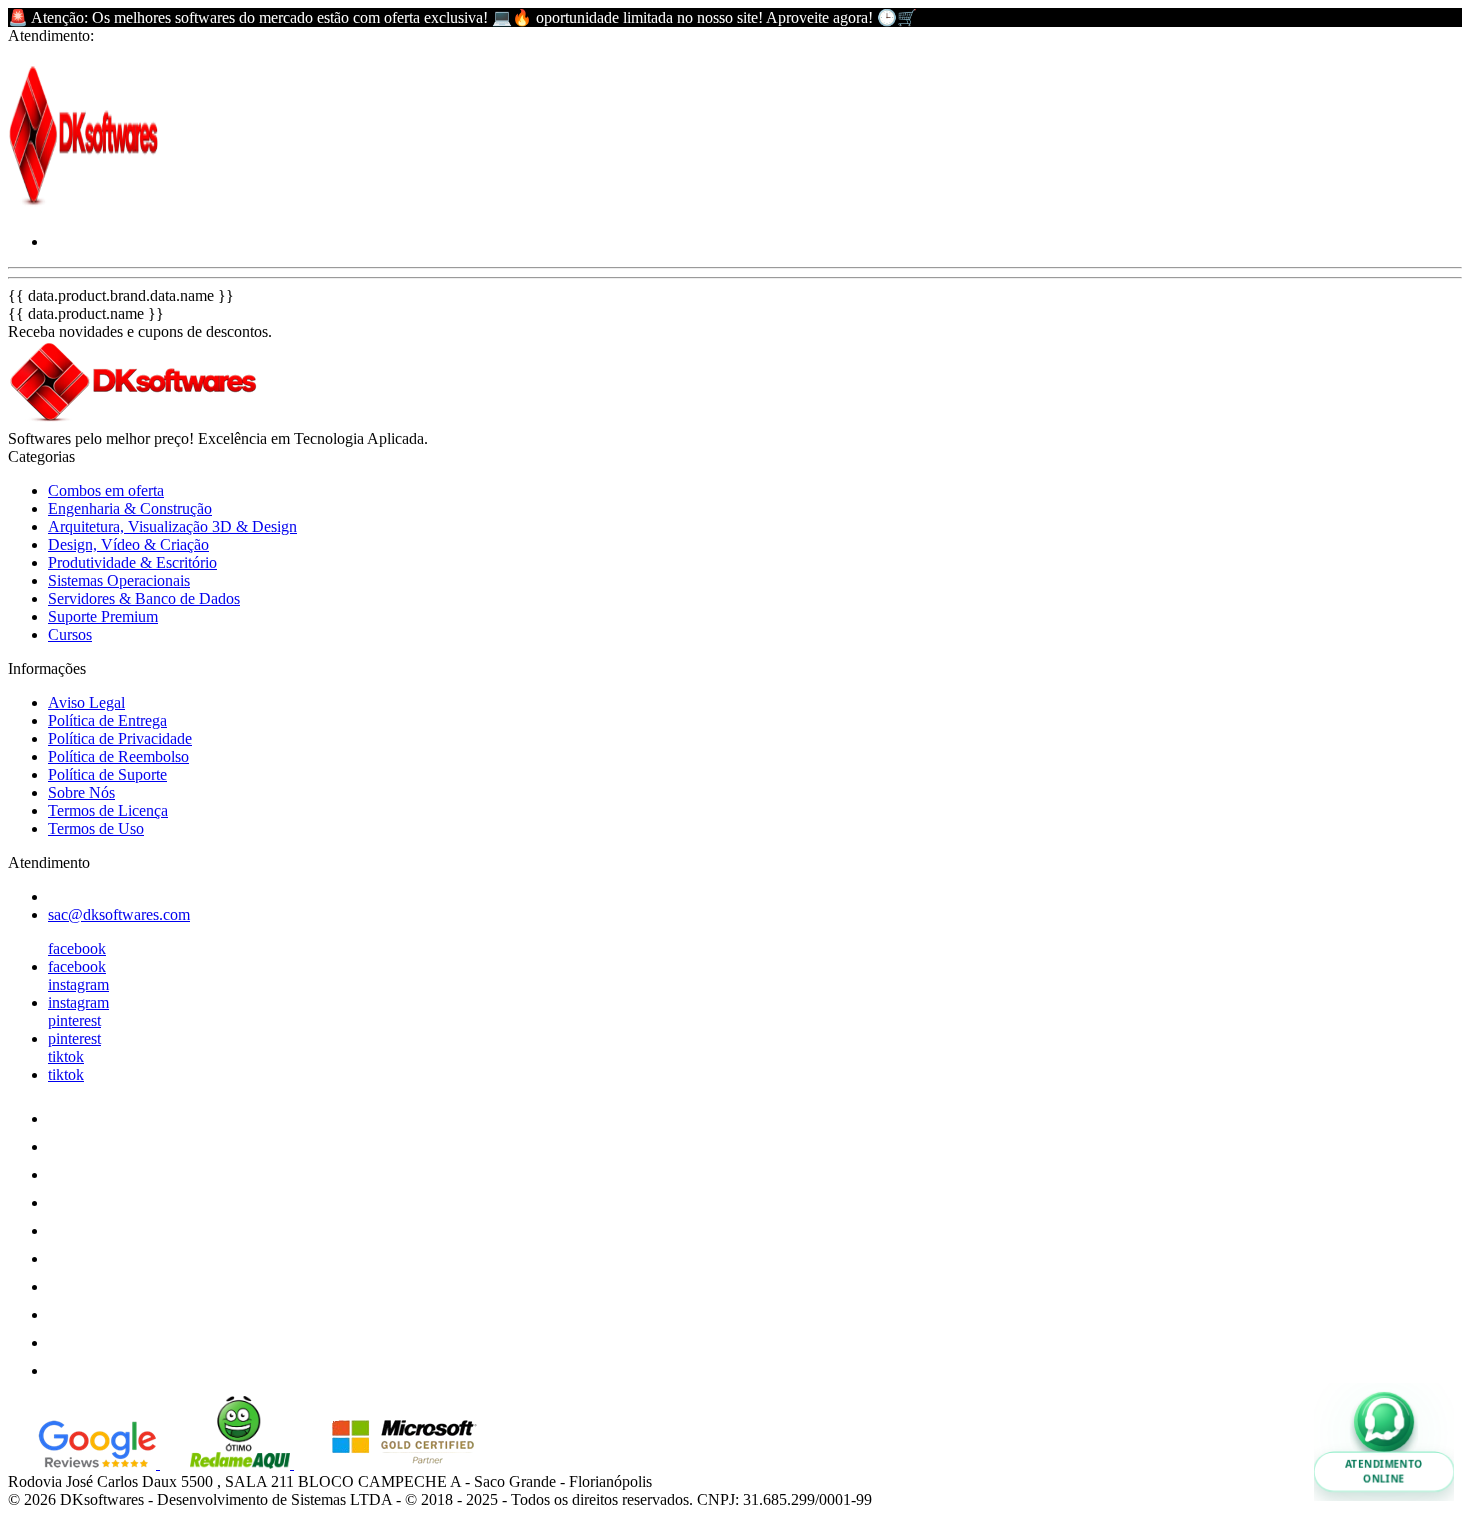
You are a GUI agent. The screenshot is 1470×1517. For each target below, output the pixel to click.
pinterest (74, 1020)
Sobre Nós (81, 792)
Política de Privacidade (120, 738)
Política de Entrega (107, 720)
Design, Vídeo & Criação (128, 544)
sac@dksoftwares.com (119, 914)
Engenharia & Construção (130, 508)
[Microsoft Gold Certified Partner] (389, 1463)
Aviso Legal (86, 702)
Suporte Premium (103, 616)
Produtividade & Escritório (132, 562)
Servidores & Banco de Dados (144, 598)
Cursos (70, 634)
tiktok (66, 1056)
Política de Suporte (107, 774)
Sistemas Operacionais (119, 580)
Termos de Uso (96, 828)
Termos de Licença (108, 810)
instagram (78, 984)
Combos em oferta (106, 490)
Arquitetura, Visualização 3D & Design (172, 526)
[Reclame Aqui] (227, 1463)
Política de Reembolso (118, 756)
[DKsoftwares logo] (83, 207)
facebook (77, 948)
